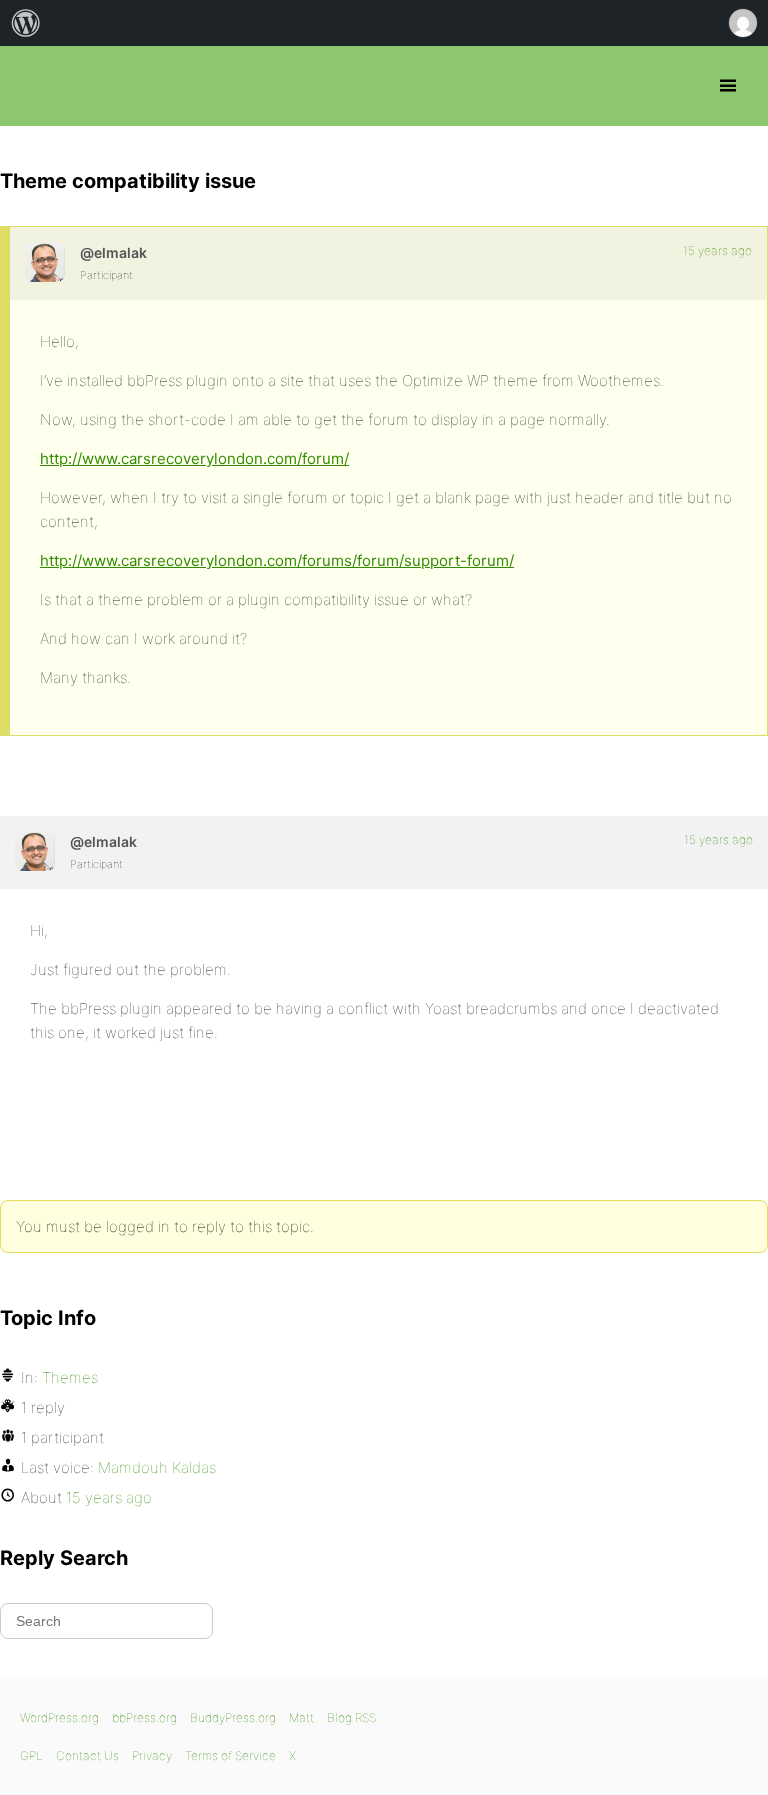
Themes (70, 1377)
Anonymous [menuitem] (742, 23)
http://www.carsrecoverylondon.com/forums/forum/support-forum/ (277, 560)
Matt (301, 1717)
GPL (31, 1755)
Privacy (152, 1755)
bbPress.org (32, 86)
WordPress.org (59, 1717)
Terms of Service (230, 1755)
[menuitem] (26, 23)
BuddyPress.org (233, 1717)
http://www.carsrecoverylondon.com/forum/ (194, 458)
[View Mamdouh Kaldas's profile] (45, 262)
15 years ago (717, 250)
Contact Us (87, 1755)
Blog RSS (351, 1717)
